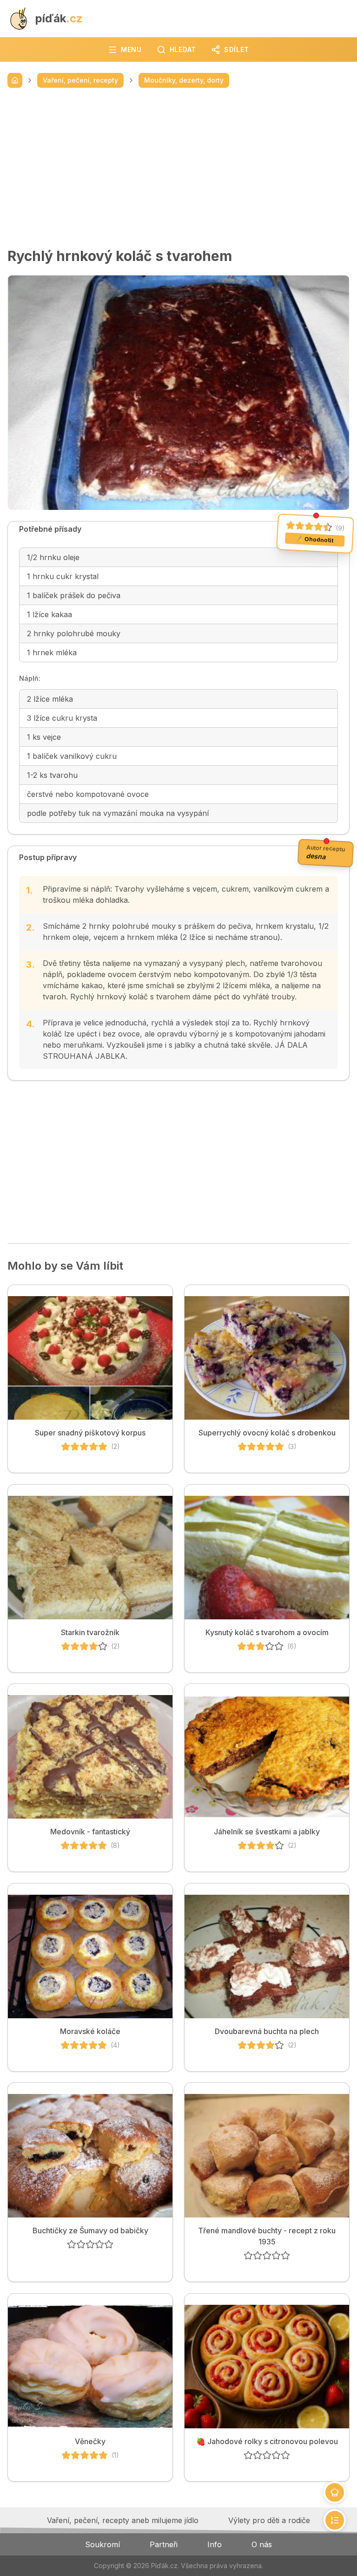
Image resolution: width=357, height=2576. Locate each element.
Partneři (164, 2544)
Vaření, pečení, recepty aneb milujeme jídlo (123, 2520)
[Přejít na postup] (335, 2520)
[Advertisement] (178, 168)
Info (215, 2544)
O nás (262, 2544)
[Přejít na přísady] (335, 2492)
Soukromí (102, 2544)
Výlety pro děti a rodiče (269, 2520)
